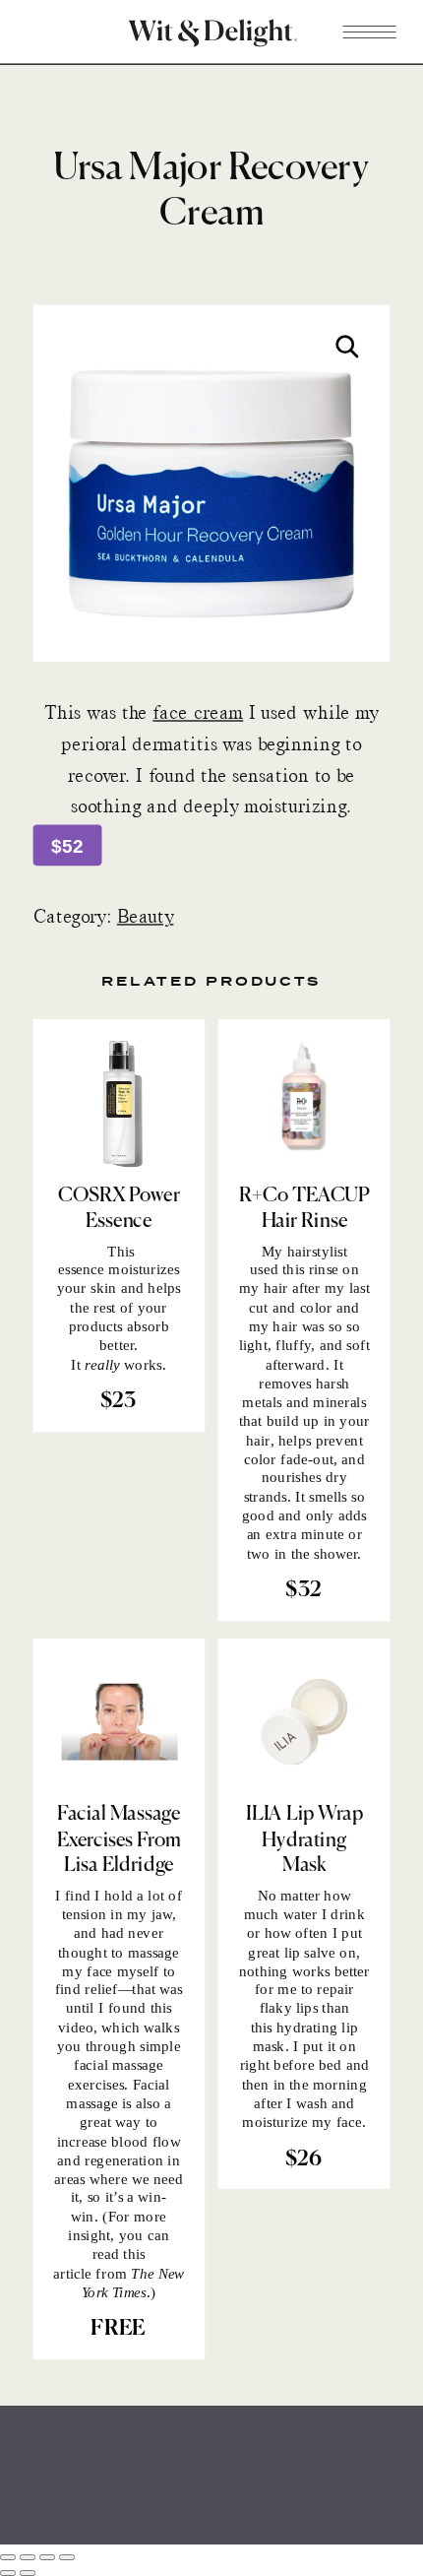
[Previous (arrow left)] (8, 2573)
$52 (67, 846)
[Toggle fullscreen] (28, 2557)
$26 (304, 2159)
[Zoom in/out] (8, 2557)
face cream (198, 713)
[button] (347, 347)
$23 (119, 1401)
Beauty (146, 918)
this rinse (310, 1269)
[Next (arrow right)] (28, 2573)
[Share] (47, 2557)
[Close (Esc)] (67, 2557)
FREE (118, 2330)
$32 (303, 1590)
